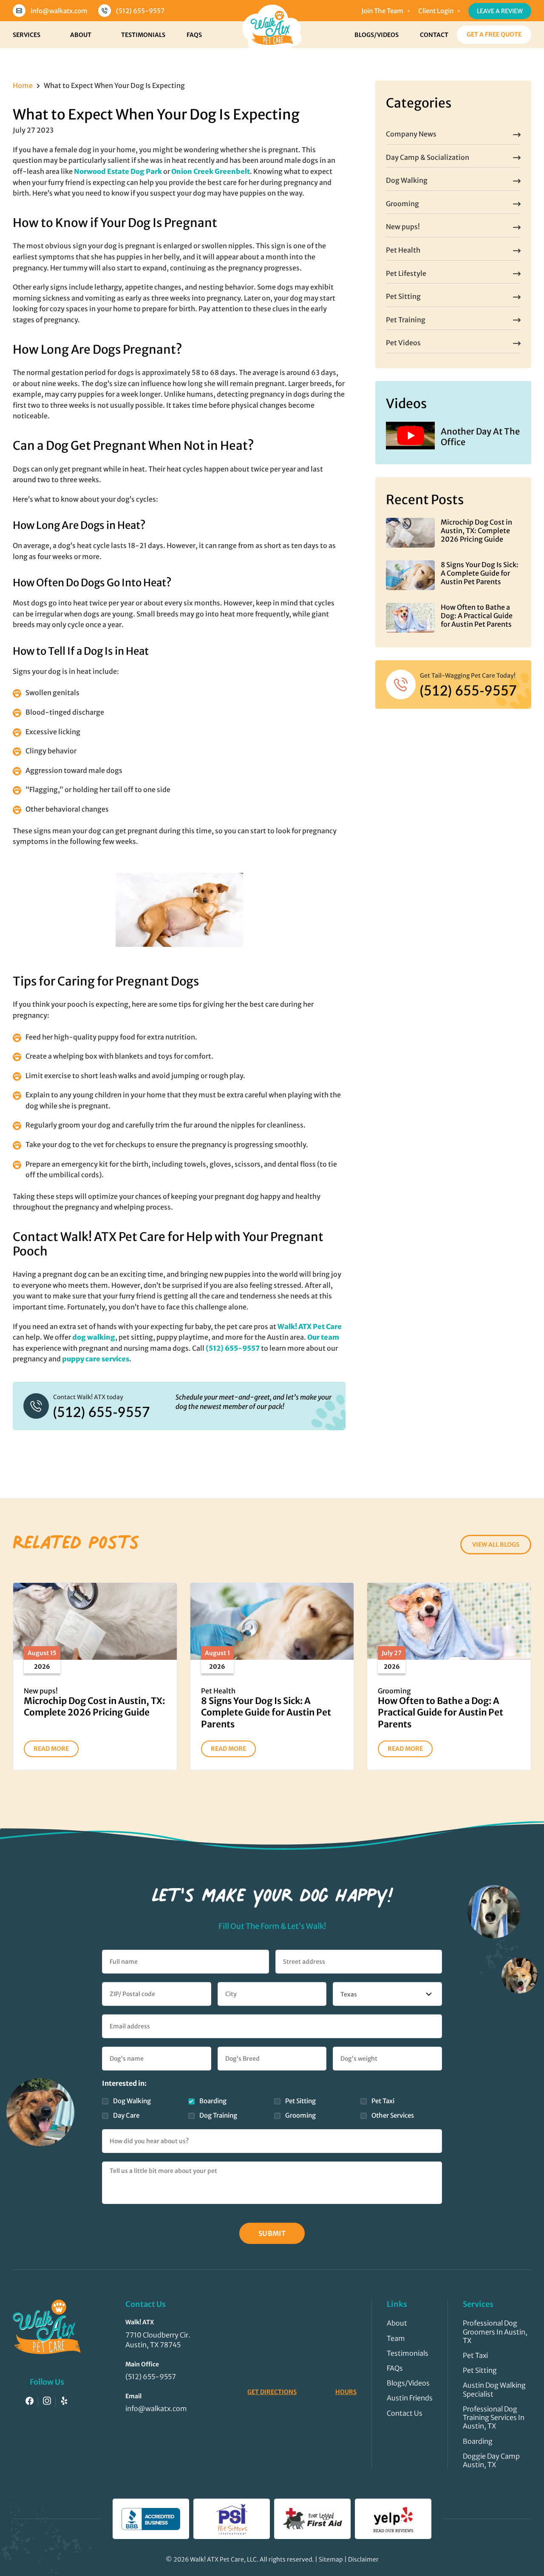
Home (23, 85)
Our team (323, 1337)
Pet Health (403, 250)
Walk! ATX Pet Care (310, 1326)
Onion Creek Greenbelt (211, 171)
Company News (411, 134)
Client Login (436, 11)
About (81, 35)
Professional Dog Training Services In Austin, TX (494, 2417)
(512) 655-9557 (140, 11)
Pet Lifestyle (406, 273)
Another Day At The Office (480, 437)
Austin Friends (410, 2398)
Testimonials (143, 35)
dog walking (94, 1337)
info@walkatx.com (59, 11)
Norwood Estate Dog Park (118, 171)
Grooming (402, 204)
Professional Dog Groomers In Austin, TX (495, 2332)
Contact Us (405, 2413)
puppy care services (96, 1359)
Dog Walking (407, 180)
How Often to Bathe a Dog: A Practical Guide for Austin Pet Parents (477, 616)
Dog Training (218, 2115)
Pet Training (406, 320)
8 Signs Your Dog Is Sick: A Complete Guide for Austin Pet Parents (480, 573)
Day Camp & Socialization (428, 157)
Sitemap (331, 2559)
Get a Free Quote (494, 34)
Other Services (393, 2115)
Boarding (213, 2101)
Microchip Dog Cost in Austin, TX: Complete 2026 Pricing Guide (476, 531)
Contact (434, 35)
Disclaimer (363, 2559)
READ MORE (51, 1749)
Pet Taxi (383, 2101)
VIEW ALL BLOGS (496, 1545)
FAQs (194, 35)
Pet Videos (403, 343)
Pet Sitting (403, 296)
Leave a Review (500, 11)
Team (396, 2338)
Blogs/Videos (377, 35)
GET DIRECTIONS (272, 2392)
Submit (272, 2233)
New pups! (403, 227)
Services (27, 35)
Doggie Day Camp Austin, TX (491, 2460)
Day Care (126, 2115)
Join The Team (382, 11)
